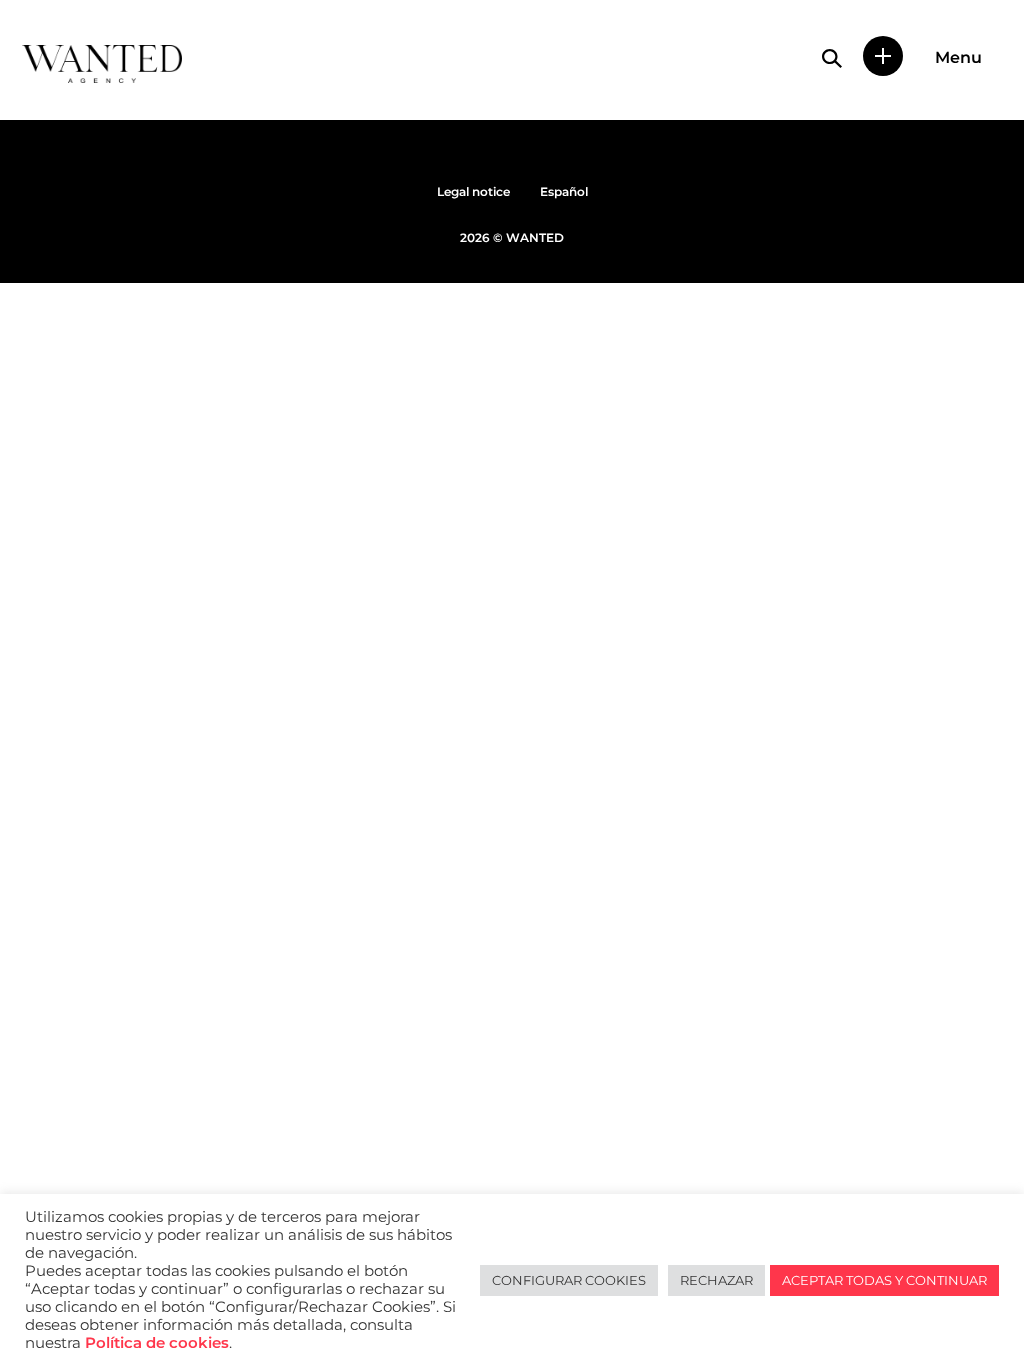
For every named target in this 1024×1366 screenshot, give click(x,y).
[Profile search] (832, 58)
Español (564, 191)
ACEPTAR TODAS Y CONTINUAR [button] (884, 1280)
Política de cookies (157, 1343)
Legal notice (473, 191)
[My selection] (883, 56)
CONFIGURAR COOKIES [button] (569, 1280)
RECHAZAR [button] (716, 1280)
